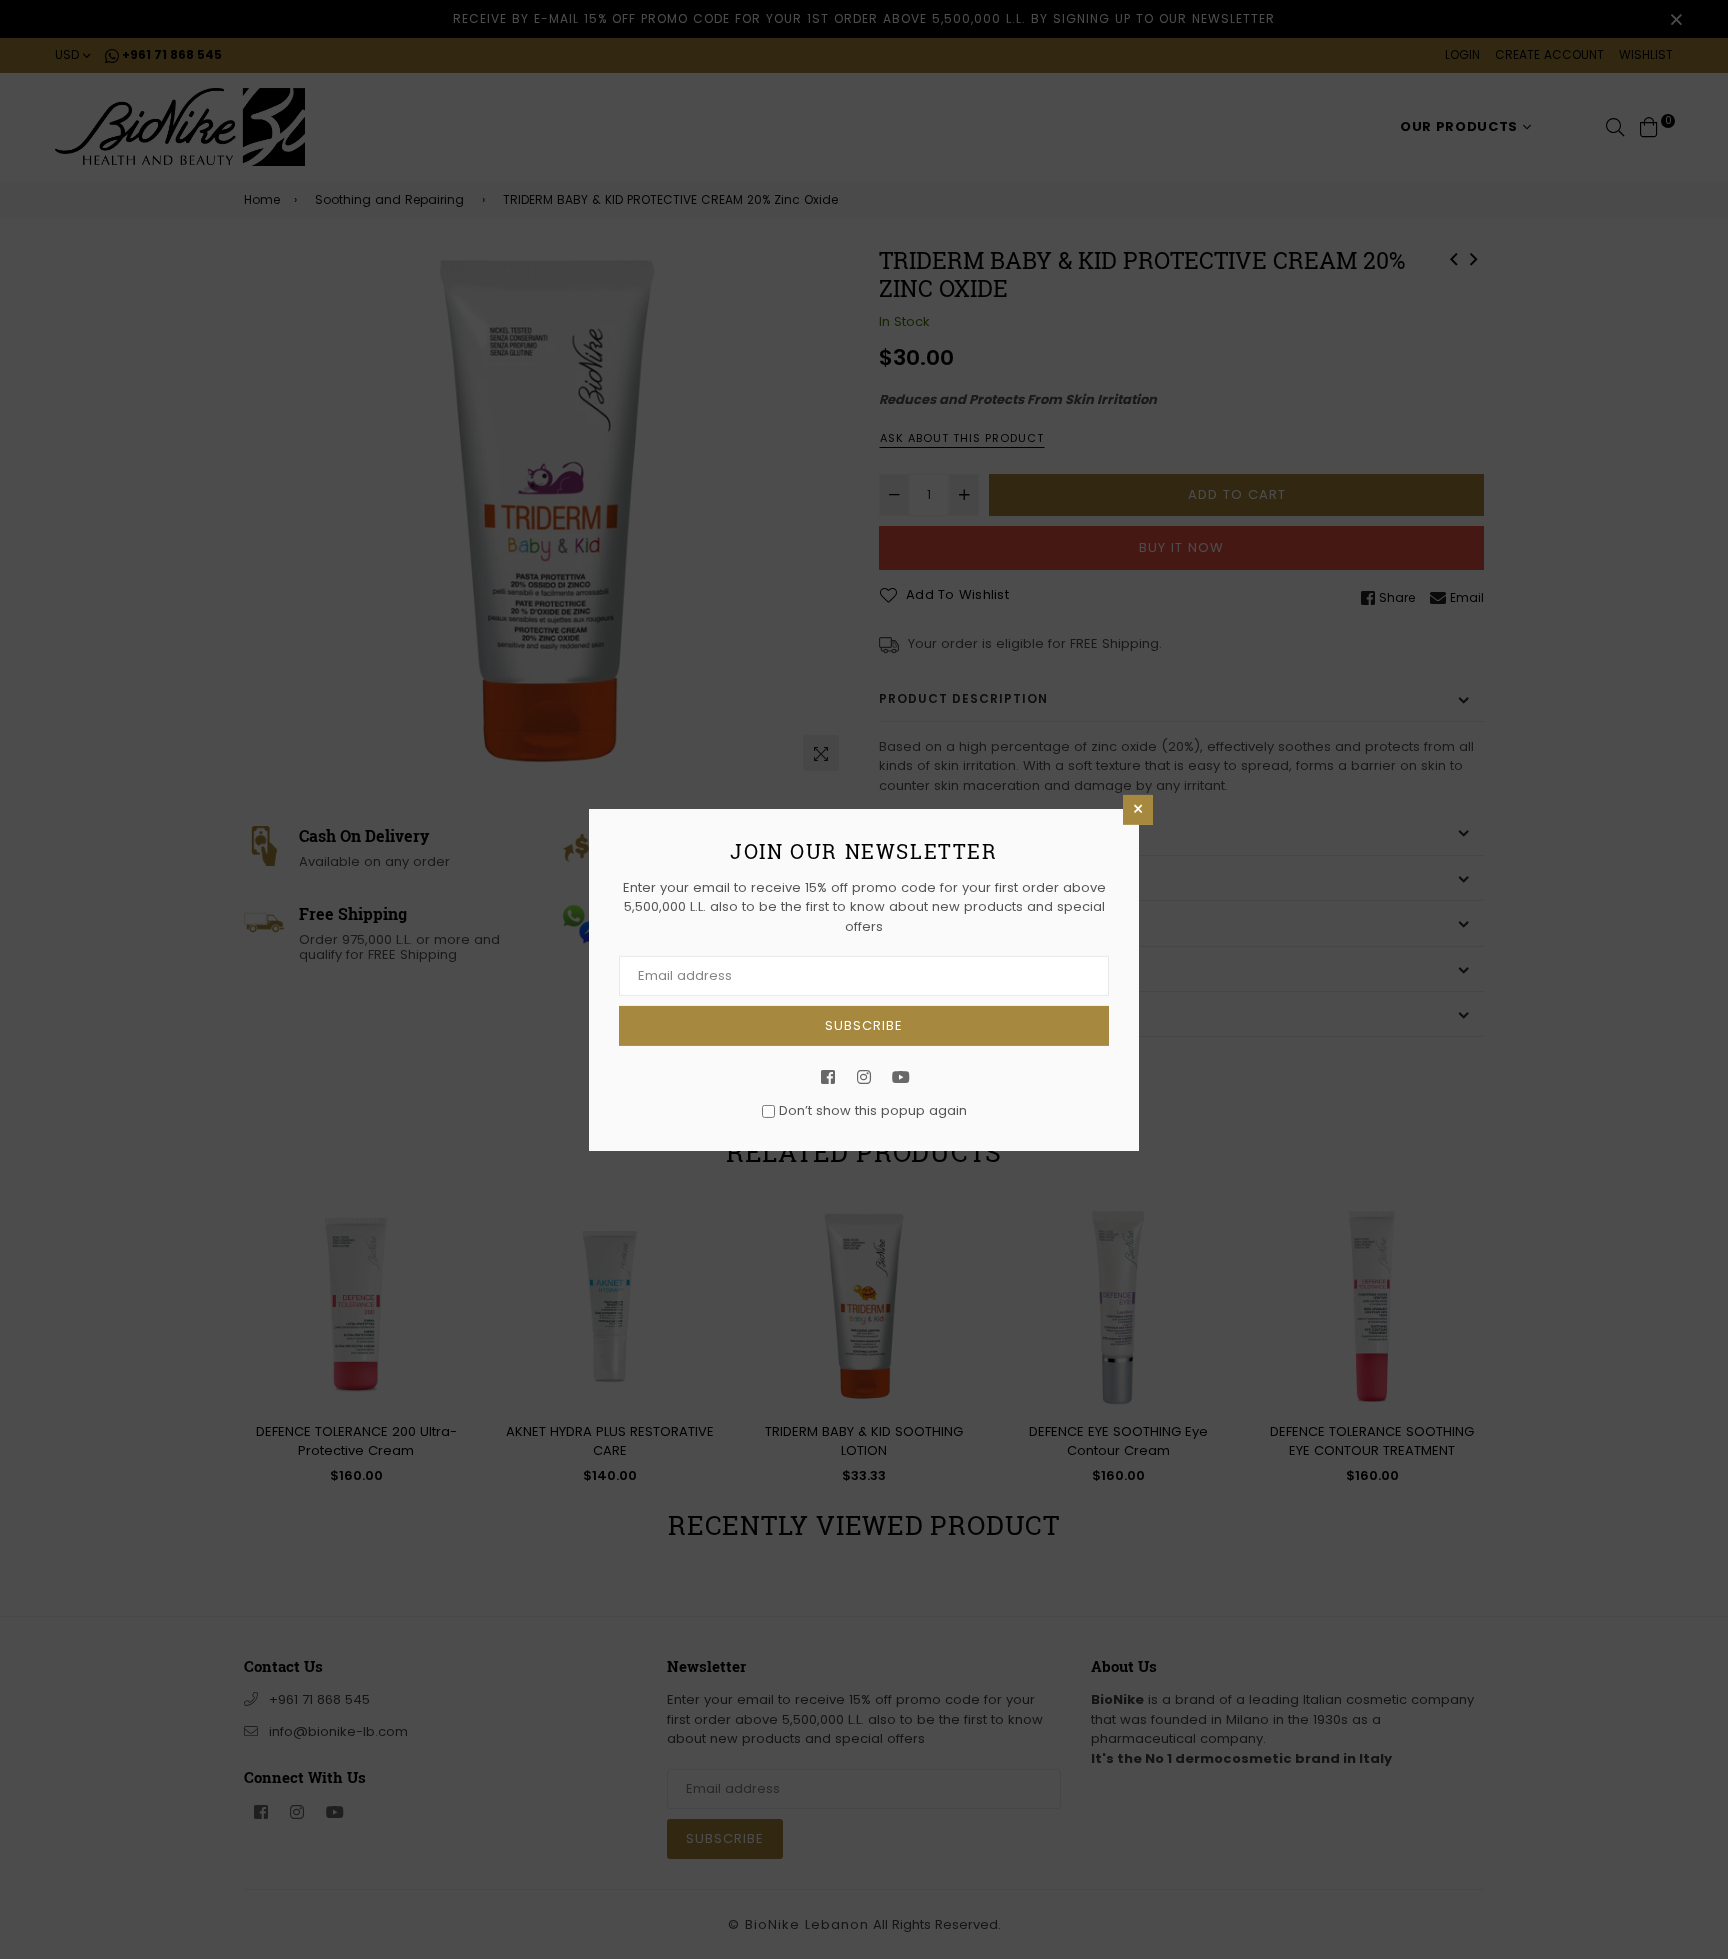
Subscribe (864, 1025)
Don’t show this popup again (873, 1110)
